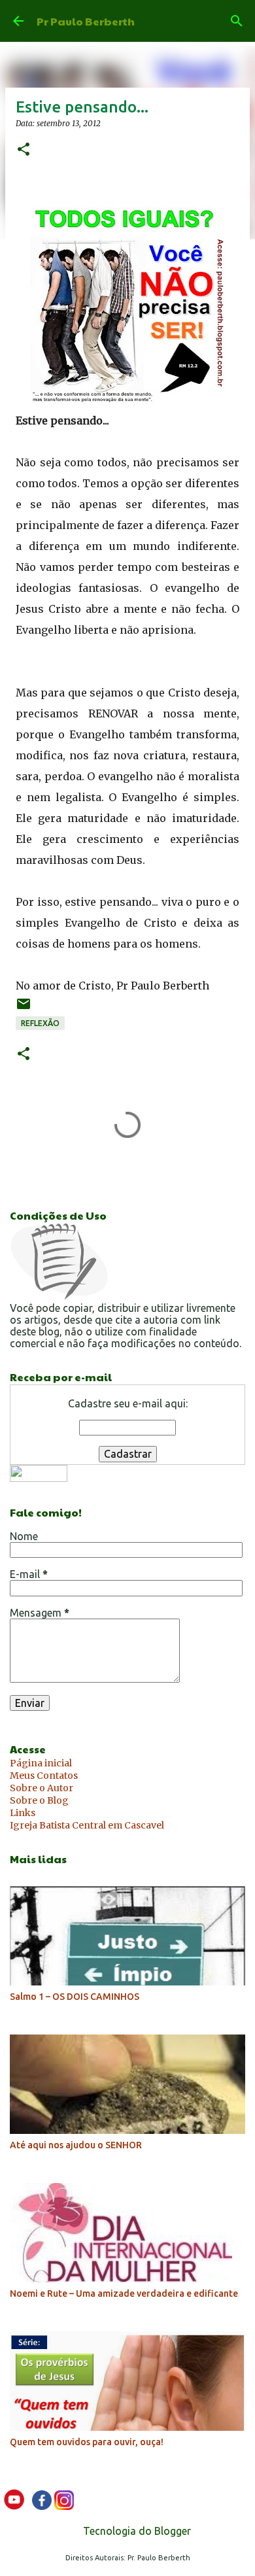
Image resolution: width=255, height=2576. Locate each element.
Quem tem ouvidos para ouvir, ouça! (87, 2442)
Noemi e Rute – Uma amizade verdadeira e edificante (124, 2293)
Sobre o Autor (42, 1788)
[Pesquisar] (237, 21)
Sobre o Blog (39, 1800)
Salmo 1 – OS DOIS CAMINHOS (75, 1997)
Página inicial (41, 1763)
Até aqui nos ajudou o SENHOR (76, 2145)
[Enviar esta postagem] (24, 1009)
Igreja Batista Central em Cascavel (87, 1825)
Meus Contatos (44, 1776)
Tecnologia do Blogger (136, 2531)
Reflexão (40, 1023)
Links (23, 1813)
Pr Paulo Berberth (86, 21)
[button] (24, 150)
